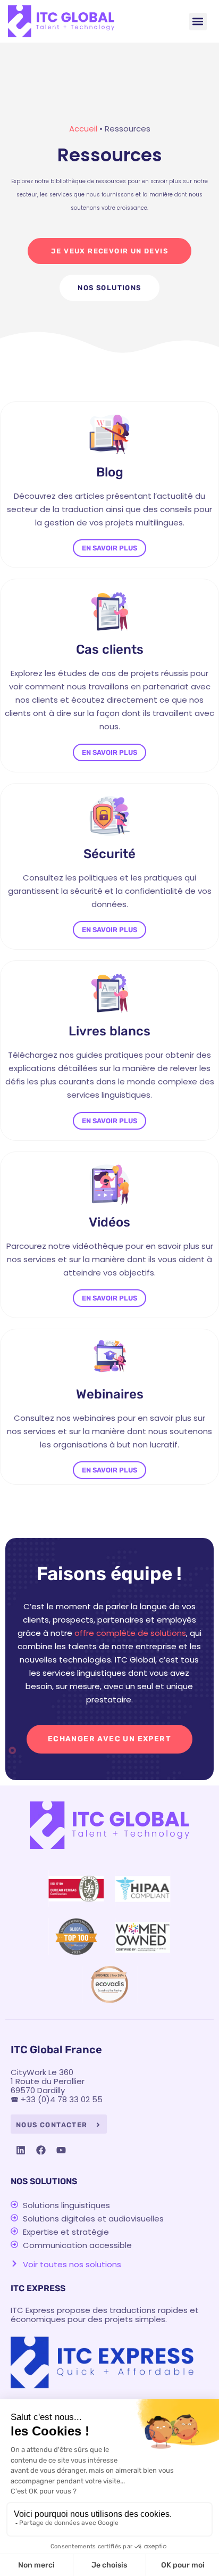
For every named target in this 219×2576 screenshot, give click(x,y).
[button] (198, 22)
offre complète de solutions (130, 1633)
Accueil (83, 129)
